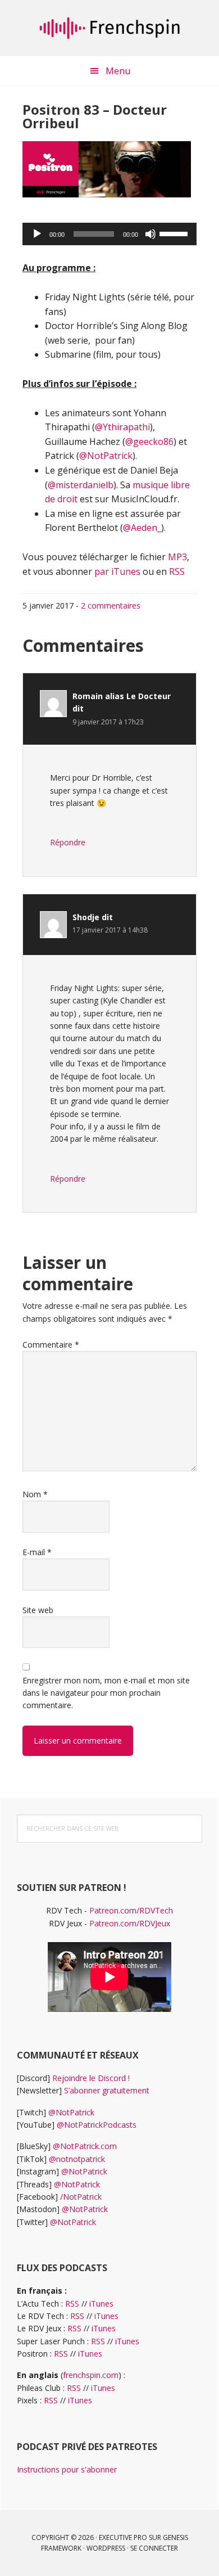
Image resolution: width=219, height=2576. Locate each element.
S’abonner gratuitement (107, 2090)
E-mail (37, 1552)
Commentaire (51, 1345)
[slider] (175, 233)
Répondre (68, 842)
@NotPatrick (106, 456)
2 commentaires (111, 605)
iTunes (101, 2303)
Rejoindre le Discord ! (91, 2078)
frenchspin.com (91, 2375)
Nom (35, 1494)
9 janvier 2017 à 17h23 (108, 722)
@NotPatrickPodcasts (97, 2125)
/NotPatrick (81, 2197)
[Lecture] (37, 234)
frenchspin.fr (109, 28)
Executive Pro (123, 2537)
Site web (38, 1610)
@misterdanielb (81, 485)
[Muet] (150, 234)
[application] (109, 234)
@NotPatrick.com (85, 2146)
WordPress (106, 2548)
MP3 (177, 557)
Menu (118, 71)
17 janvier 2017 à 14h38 (110, 930)
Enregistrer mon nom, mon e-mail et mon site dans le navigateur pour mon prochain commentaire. (106, 1693)
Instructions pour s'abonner (67, 2469)
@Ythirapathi (122, 427)
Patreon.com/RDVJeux (130, 1923)
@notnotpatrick (77, 2159)
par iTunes (117, 571)
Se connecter (154, 2548)
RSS (177, 571)
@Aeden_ (142, 528)
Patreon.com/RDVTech (131, 1910)
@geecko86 (149, 442)
